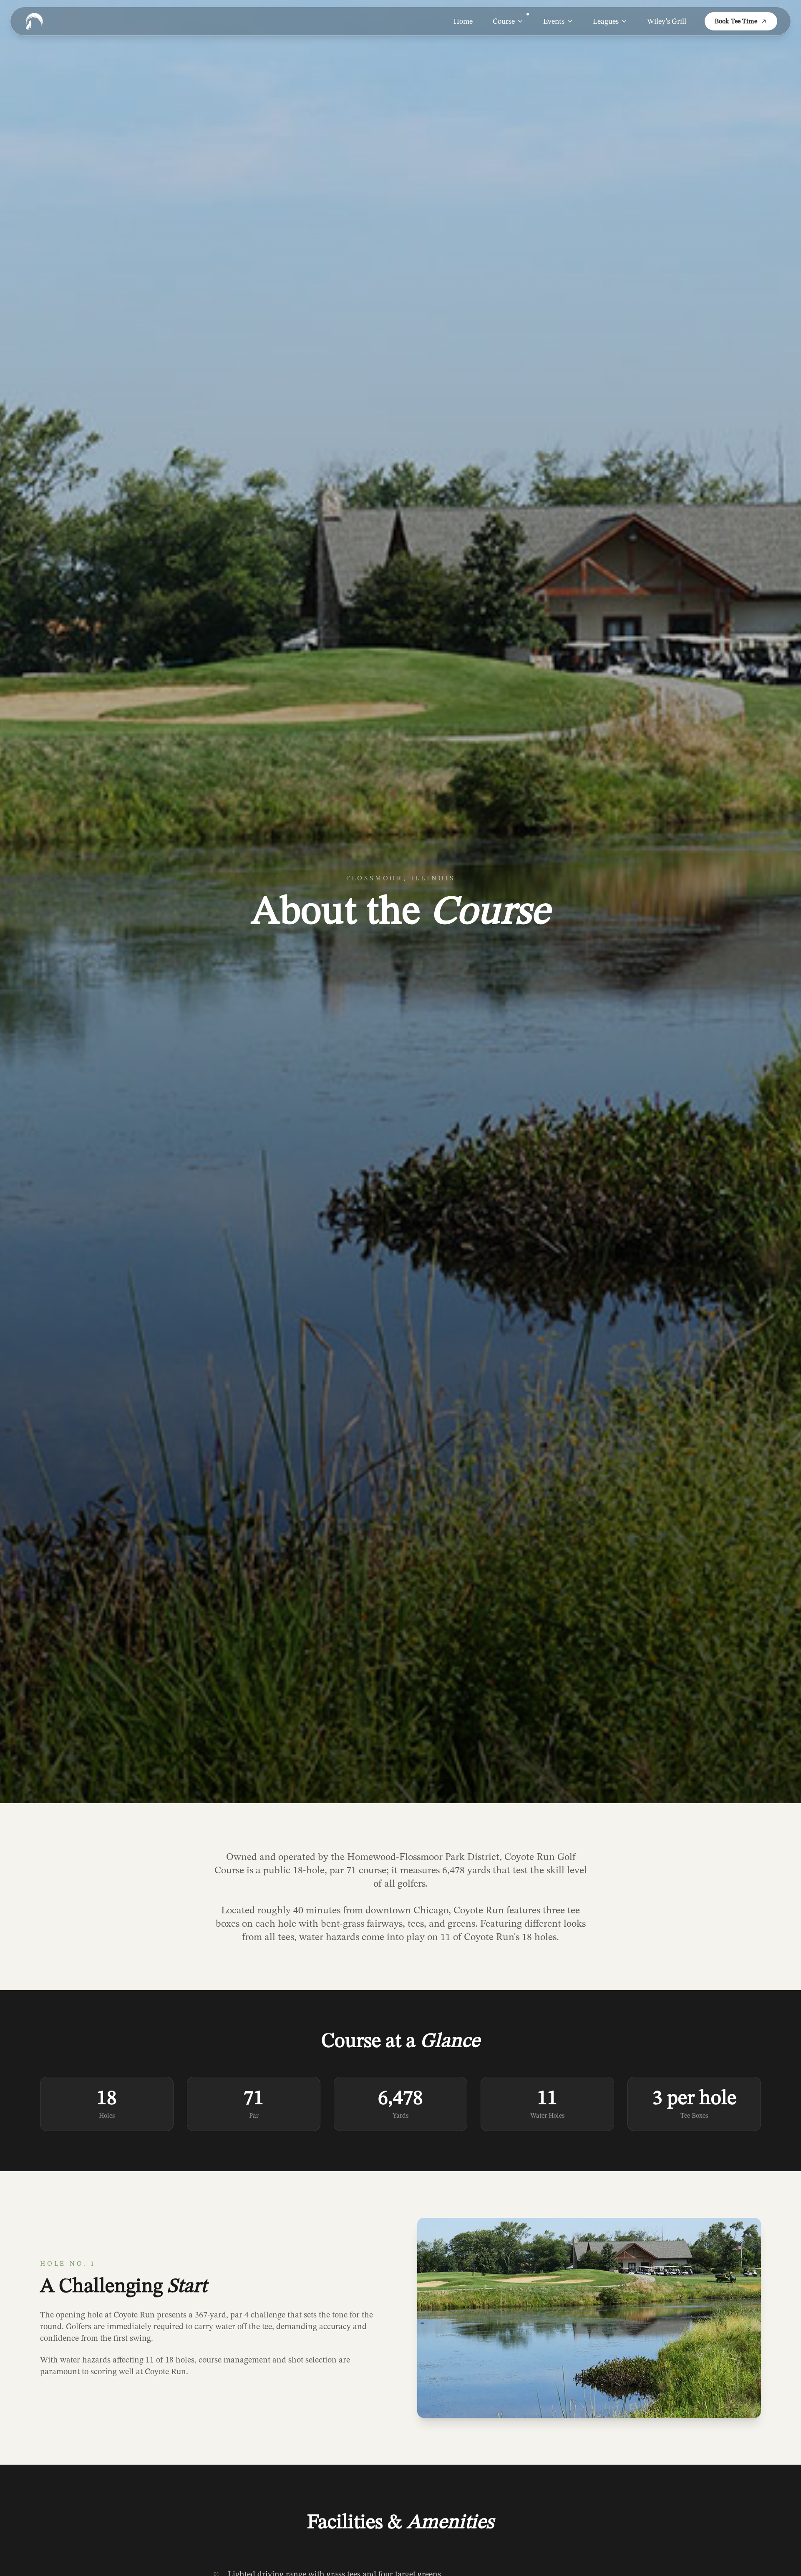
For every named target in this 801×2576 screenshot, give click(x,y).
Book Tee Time (736, 21)
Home (463, 21)
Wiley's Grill (667, 21)
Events (554, 21)
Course (504, 21)
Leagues (606, 21)
